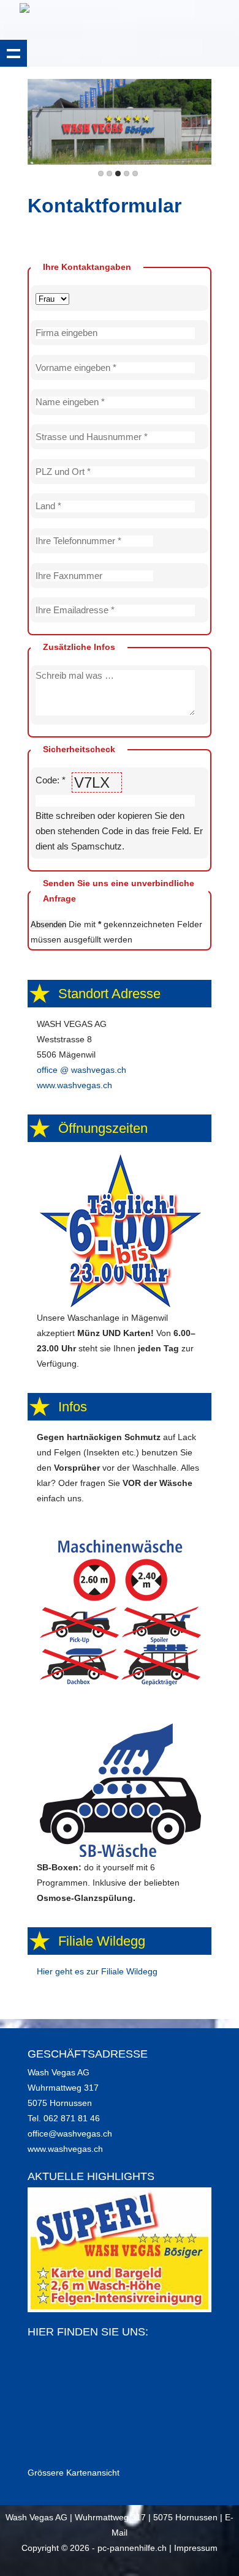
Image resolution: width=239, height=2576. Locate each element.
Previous (39, 124)
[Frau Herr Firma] (120, 298)
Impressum (196, 2548)
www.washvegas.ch (74, 1085)
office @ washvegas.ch (82, 1070)
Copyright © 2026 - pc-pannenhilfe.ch (94, 2548)
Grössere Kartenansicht (74, 2473)
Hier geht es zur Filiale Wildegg (97, 1971)
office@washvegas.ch (70, 2134)
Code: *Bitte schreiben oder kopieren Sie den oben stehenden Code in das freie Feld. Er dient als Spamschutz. (119, 813)
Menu (13, 53)
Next (200, 124)
